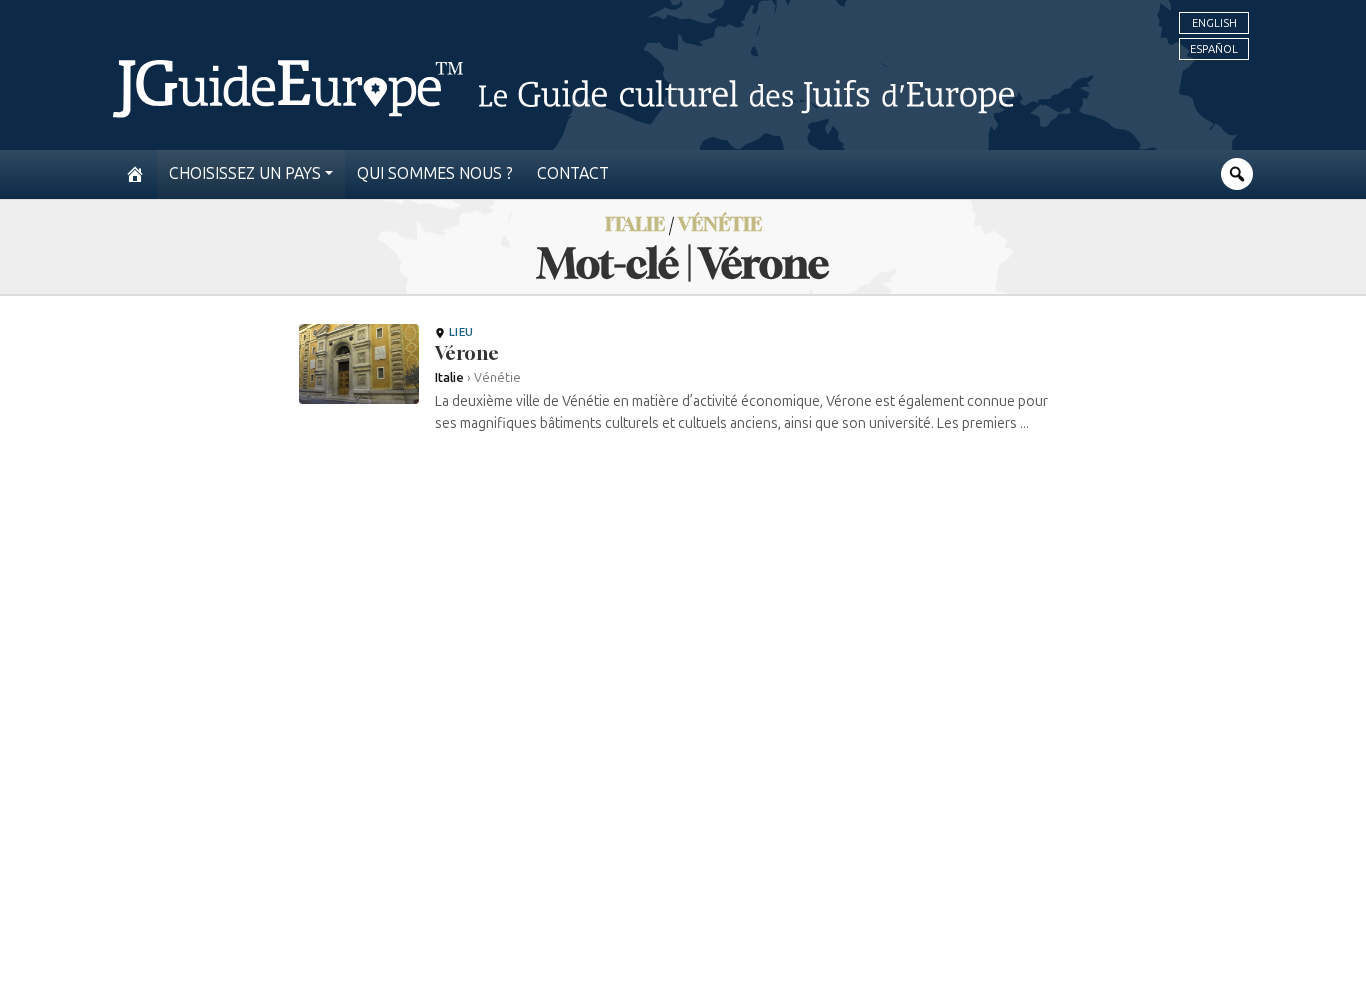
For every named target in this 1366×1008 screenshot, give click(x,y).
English (1214, 23)
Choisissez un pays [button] (245, 173)
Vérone (467, 353)
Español (1214, 49)
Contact (573, 173)
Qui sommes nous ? (435, 173)
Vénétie (720, 223)
